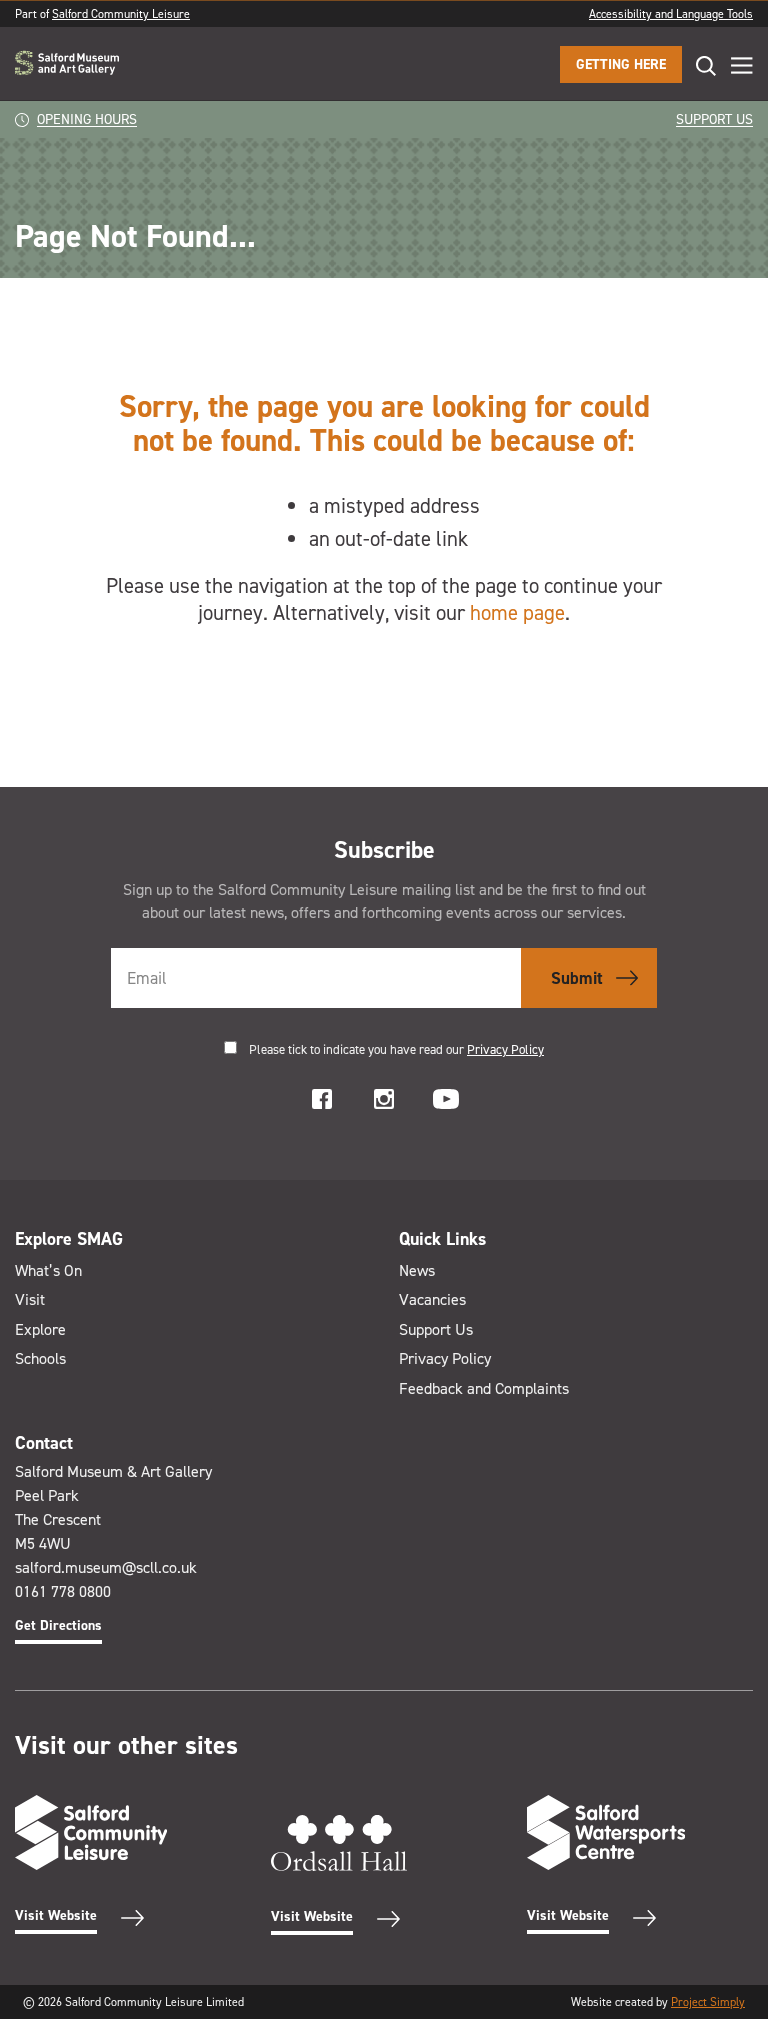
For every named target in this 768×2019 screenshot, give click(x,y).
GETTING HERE (621, 64)
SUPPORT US (714, 119)
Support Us (436, 1329)
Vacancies (432, 1299)
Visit (30, 1299)
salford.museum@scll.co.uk (106, 1567)
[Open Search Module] (699, 65)
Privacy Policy (505, 1049)
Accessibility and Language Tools (671, 14)
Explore (40, 1329)
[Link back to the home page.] (67, 64)
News (417, 1270)
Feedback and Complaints (484, 1388)
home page (517, 613)
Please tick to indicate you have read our (396, 1049)
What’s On (48, 1270)
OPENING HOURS (87, 119)
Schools (40, 1358)
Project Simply (708, 2002)
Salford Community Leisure (121, 14)
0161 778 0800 (63, 1591)
